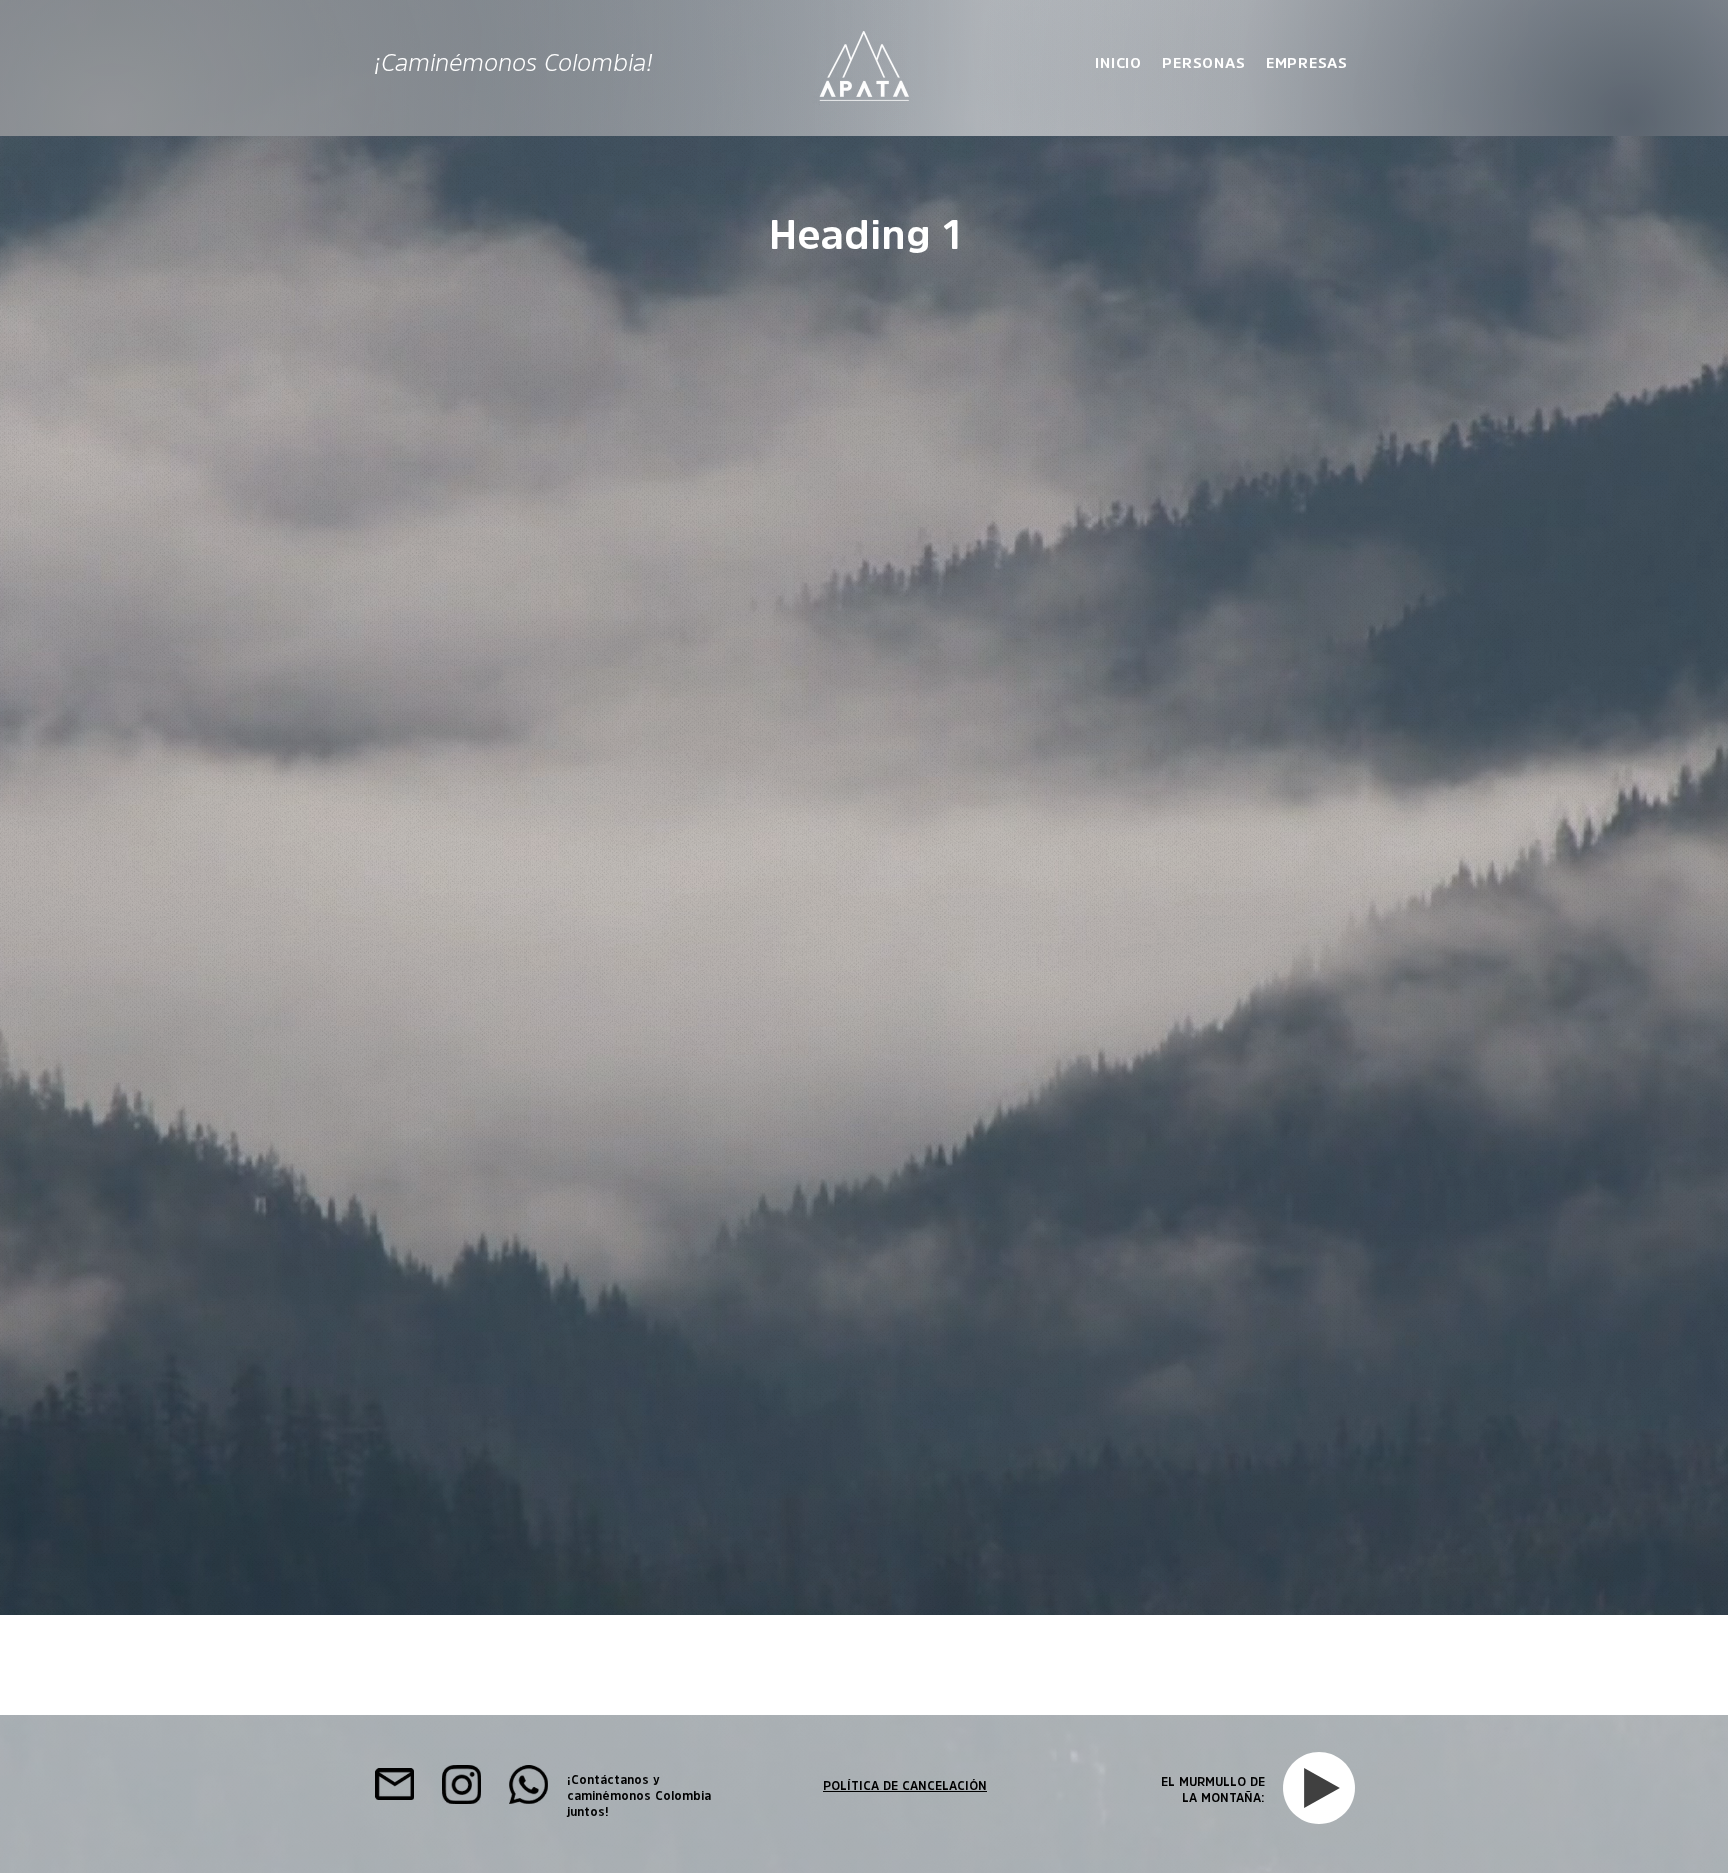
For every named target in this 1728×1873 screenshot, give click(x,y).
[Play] (1322, 1788)
